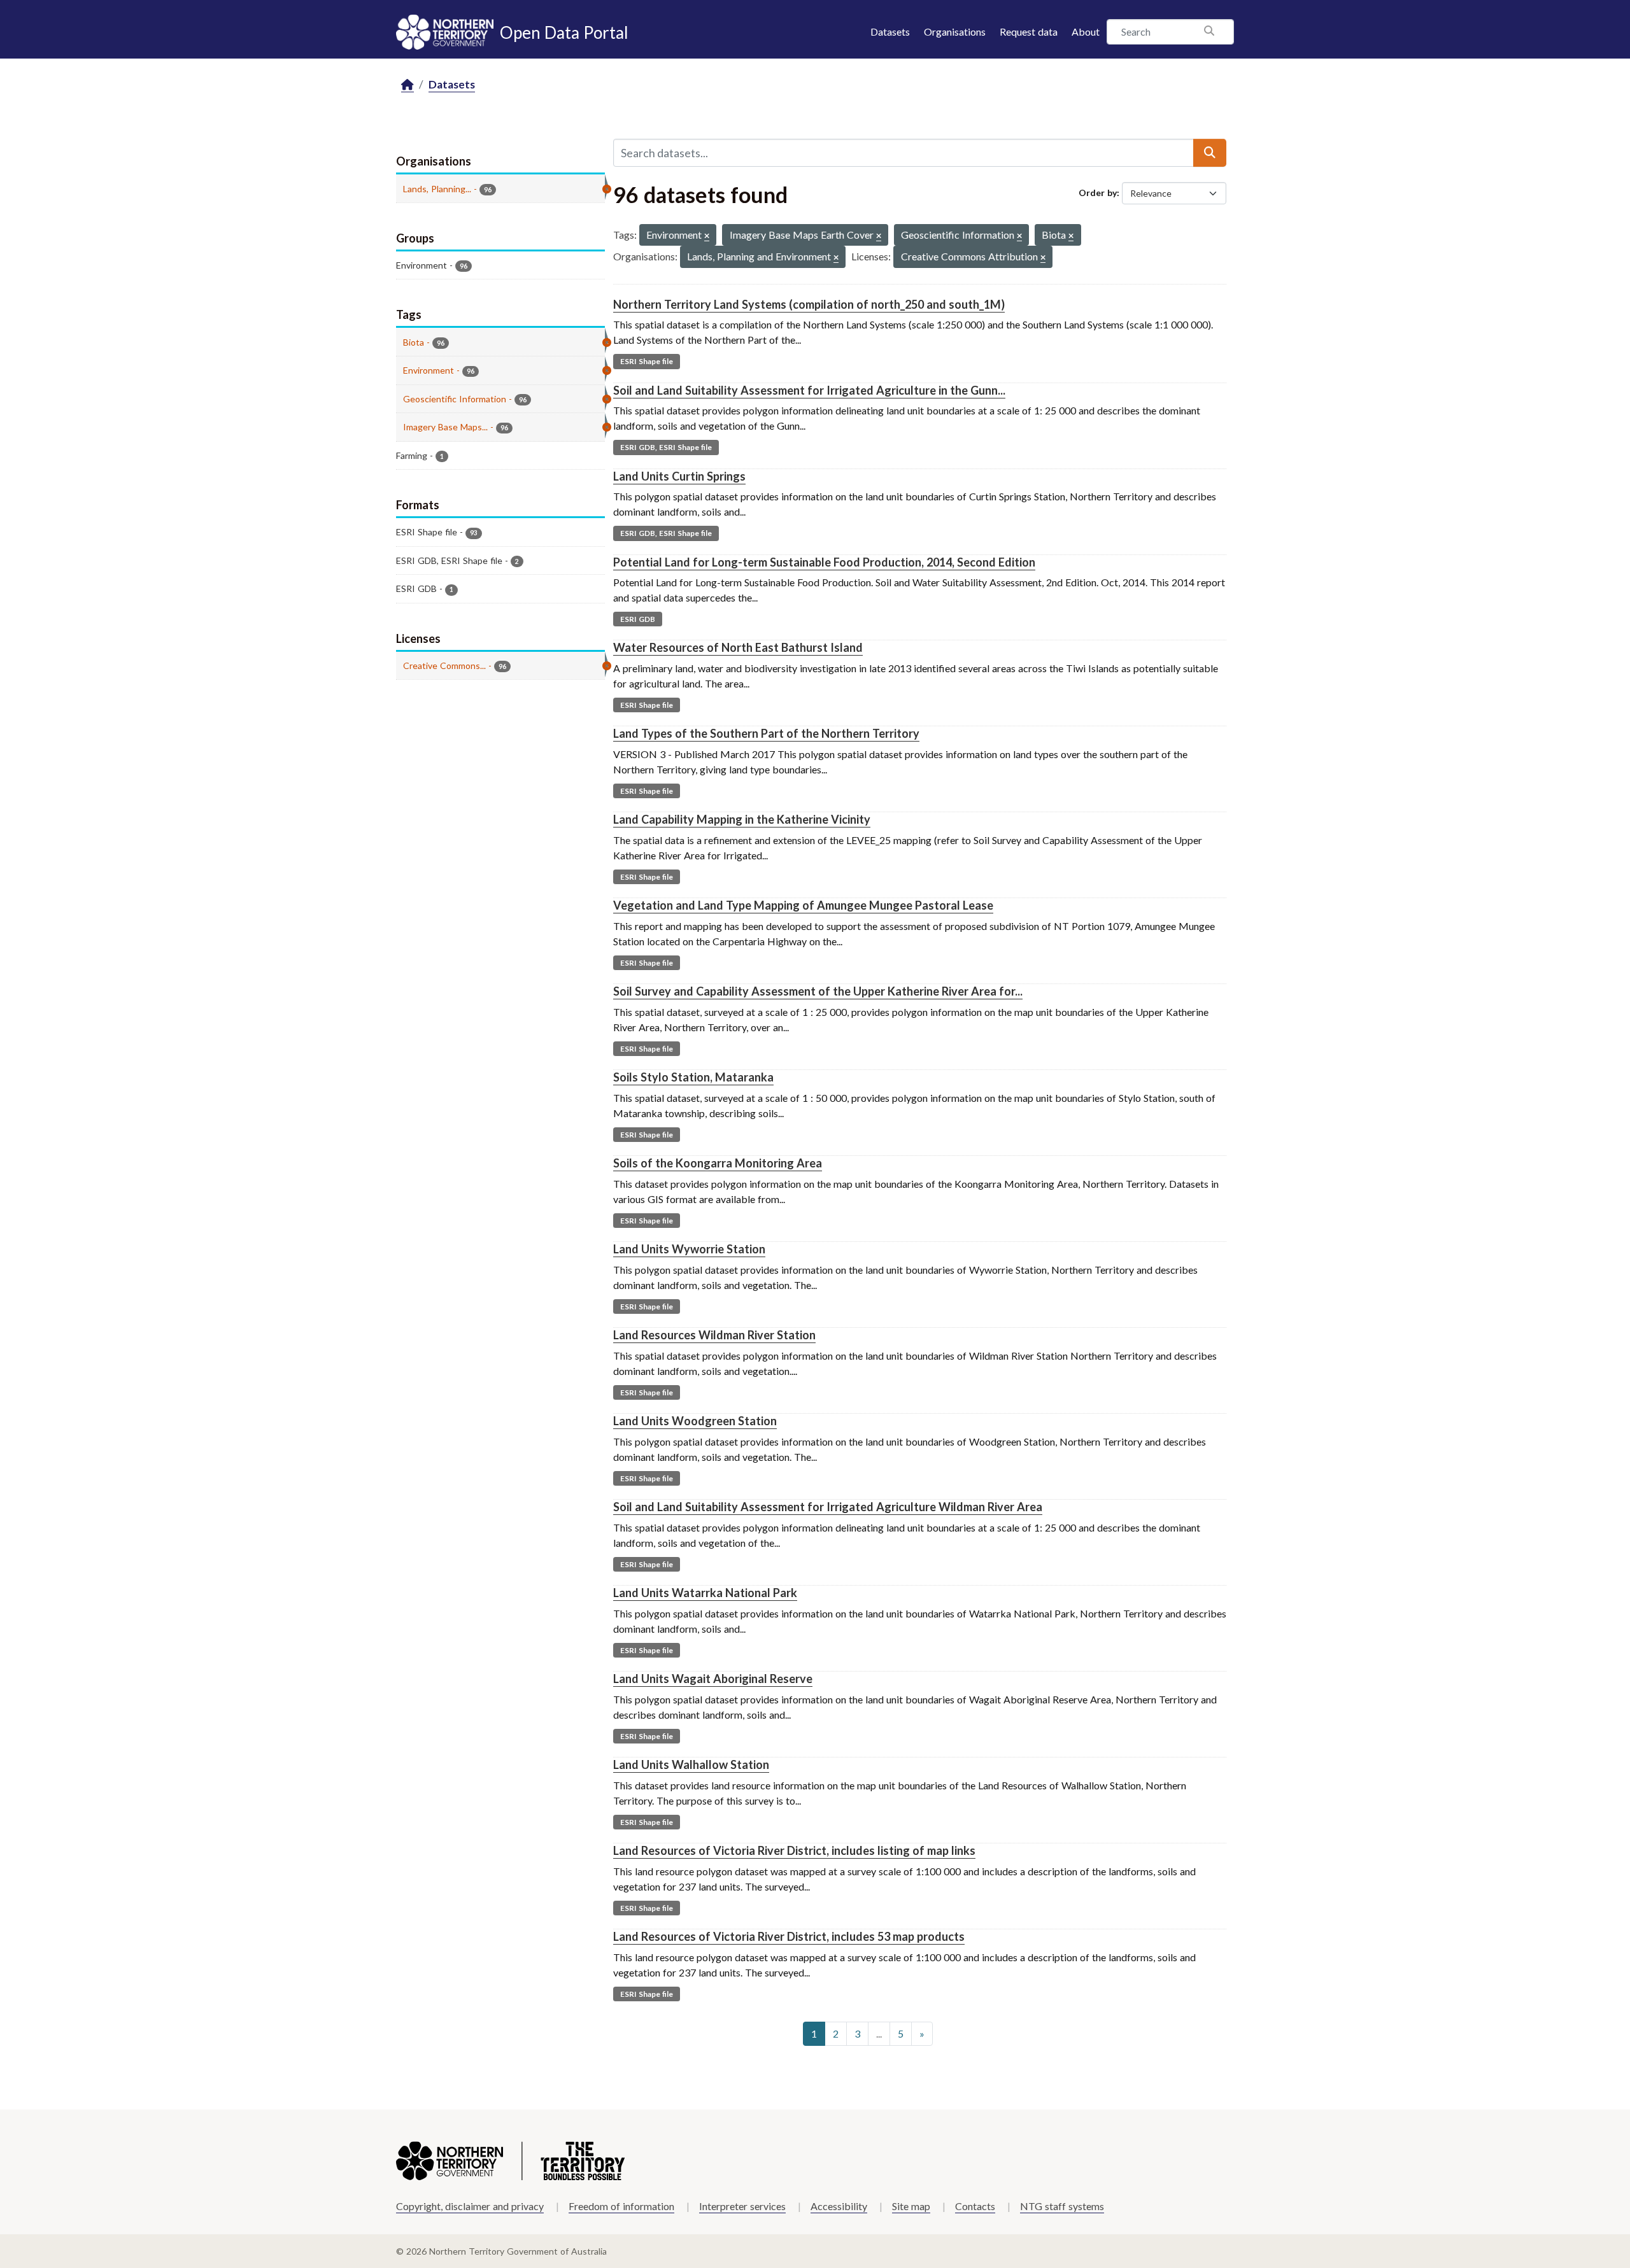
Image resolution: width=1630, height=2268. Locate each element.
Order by (1098, 193)
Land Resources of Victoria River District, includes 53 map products (789, 1936)
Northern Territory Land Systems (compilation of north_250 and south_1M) (809, 304)
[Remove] (707, 236)
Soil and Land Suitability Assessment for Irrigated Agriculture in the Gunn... (809, 390)
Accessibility (839, 2206)
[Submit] (1210, 153)
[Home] (407, 85)
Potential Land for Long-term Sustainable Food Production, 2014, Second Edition (824, 562)
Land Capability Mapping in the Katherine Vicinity (742, 819)
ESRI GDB (638, 619)
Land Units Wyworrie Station (689, 1249)
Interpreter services (742, 2206)
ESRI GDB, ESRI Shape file (666, 447)
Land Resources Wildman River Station (714, 1335)
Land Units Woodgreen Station (695, 1421)
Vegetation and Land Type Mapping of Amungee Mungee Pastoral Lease (803, 905)
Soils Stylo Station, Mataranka (693, 1077)
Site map (911, 2206)
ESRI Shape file (647, 361)
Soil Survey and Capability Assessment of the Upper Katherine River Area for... (818, 991)
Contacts (975, 2206)
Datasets (890, 32)
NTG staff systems (1062, 2206)
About (1086, 32)
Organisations (955, 32)
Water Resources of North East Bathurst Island (738, 647)
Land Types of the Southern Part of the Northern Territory (766, 733)
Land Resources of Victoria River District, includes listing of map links (794, 1850)
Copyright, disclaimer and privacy (470, 2206)
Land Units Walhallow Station (691, 1764)
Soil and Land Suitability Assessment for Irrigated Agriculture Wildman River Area (828, 1507)
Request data (1029, 32)
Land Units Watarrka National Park (705, 1593)
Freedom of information (621, 2206)
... (879, 2033)
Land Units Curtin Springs (679, 476)
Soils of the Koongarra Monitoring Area (718, 1163)
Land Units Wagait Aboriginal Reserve (713, 1679)
